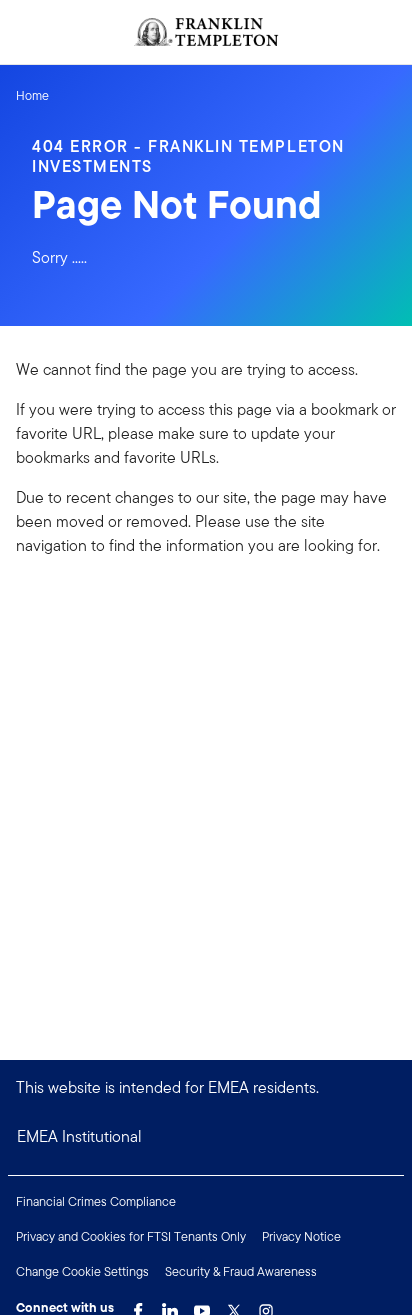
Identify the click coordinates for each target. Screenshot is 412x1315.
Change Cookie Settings (82, 1271)
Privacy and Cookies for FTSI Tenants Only (131, 1236)
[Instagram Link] (266, 1306)
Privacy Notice (301, 1236)
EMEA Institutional (79, 1136)
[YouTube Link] (202, 1306)
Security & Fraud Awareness (241, 1271)
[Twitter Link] (234, 1306)
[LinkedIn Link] (170, 1306)
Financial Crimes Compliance (96, 1201)
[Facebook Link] (138, 1306)
